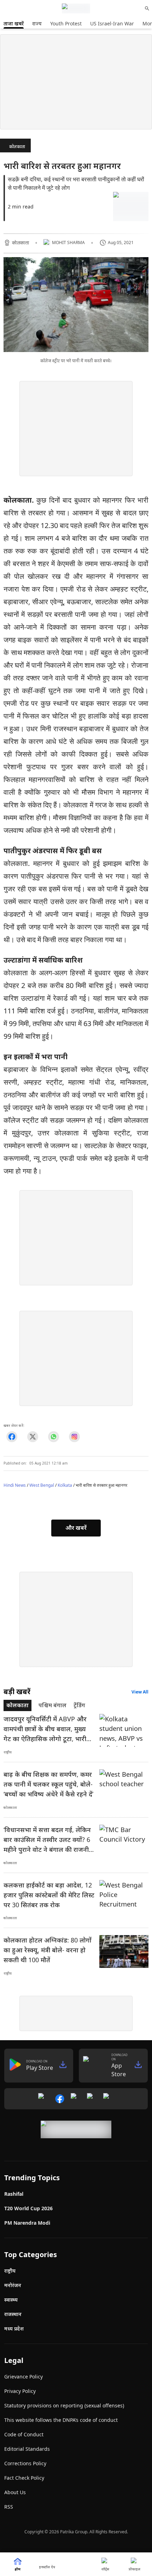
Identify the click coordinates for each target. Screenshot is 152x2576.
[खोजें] (147, 8)
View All (140, 1692)
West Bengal (42, 1485)
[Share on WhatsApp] (54, 1437)
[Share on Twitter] (33, 1437)
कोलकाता (17, 147)
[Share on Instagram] (74, 1437)
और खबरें (76, 1528)
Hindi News (15, 1485)
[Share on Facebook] (12, 1437)
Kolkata (65, 1485)
